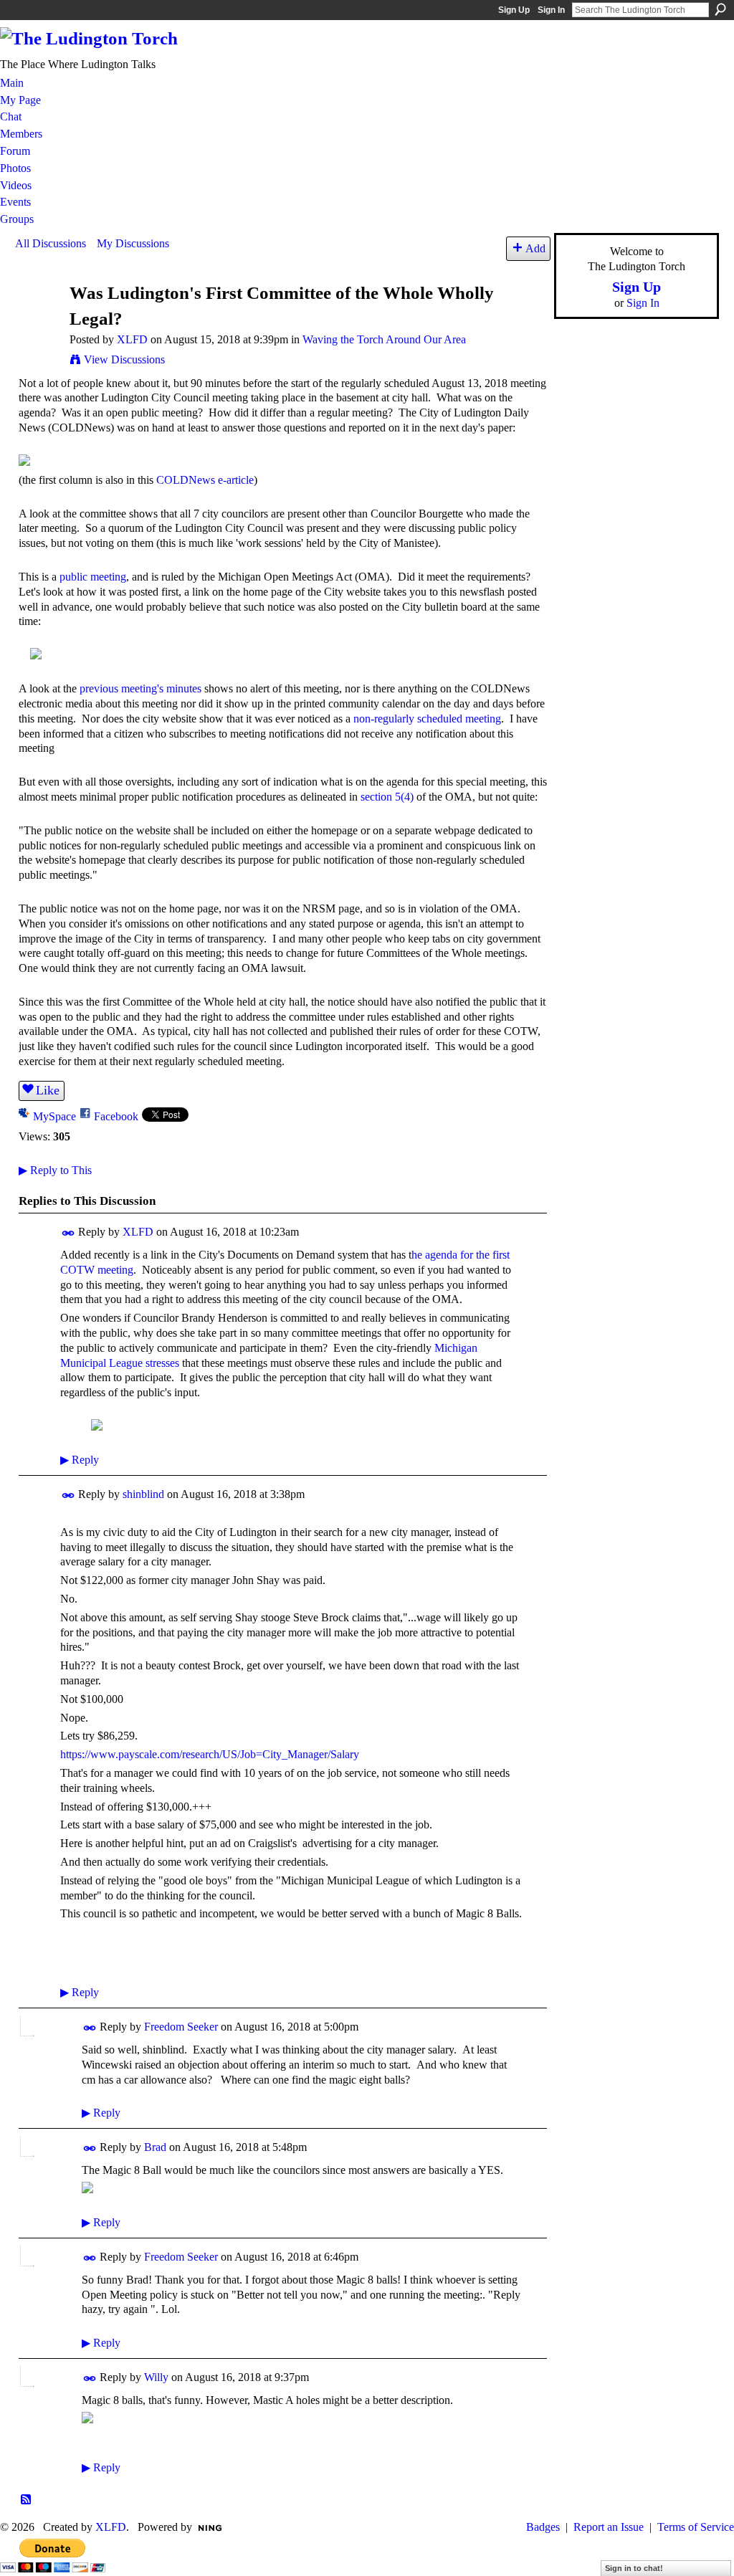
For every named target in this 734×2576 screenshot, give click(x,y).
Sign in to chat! (634, 2568)
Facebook (116, 1116)
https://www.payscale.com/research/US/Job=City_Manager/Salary (210, 1754)
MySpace (54, 1116)
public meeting (93, 577)
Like (48, 1090)
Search (720, 9)
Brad (155, 2147)
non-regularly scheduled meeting (427, 719)
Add (535, 248)
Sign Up (514, 10)
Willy (156, 2377)
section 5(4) (387, 797)
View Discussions (124, 359)
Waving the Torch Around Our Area (384, 339)
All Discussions (51, 243)
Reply (80, 1460)
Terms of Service (696, 2527)
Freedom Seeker (181, 2027)
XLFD (132, 339)
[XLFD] (38, 320)
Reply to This (55, 1170)
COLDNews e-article (205, 480)
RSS (27, 2500)
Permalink (68, 1233)
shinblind (143, 1494)
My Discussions (133, 243)
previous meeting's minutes (140, 688)
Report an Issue (609, 2527)
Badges (543, 2527)
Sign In (551, 10)
